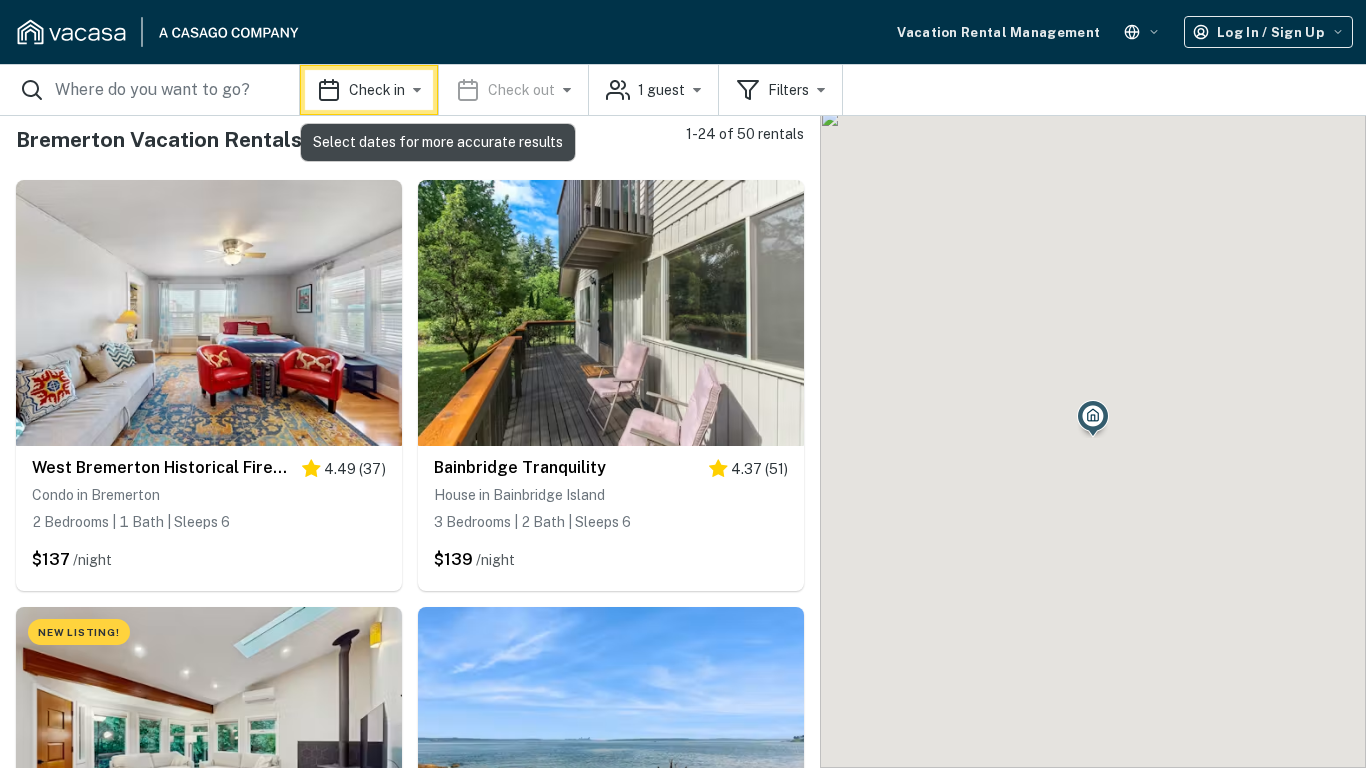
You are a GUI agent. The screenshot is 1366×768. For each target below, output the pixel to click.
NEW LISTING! (79, 632)
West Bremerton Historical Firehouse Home (162, 467)
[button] (444, 90)
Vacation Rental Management (998, 32)
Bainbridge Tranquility (520, 467)
